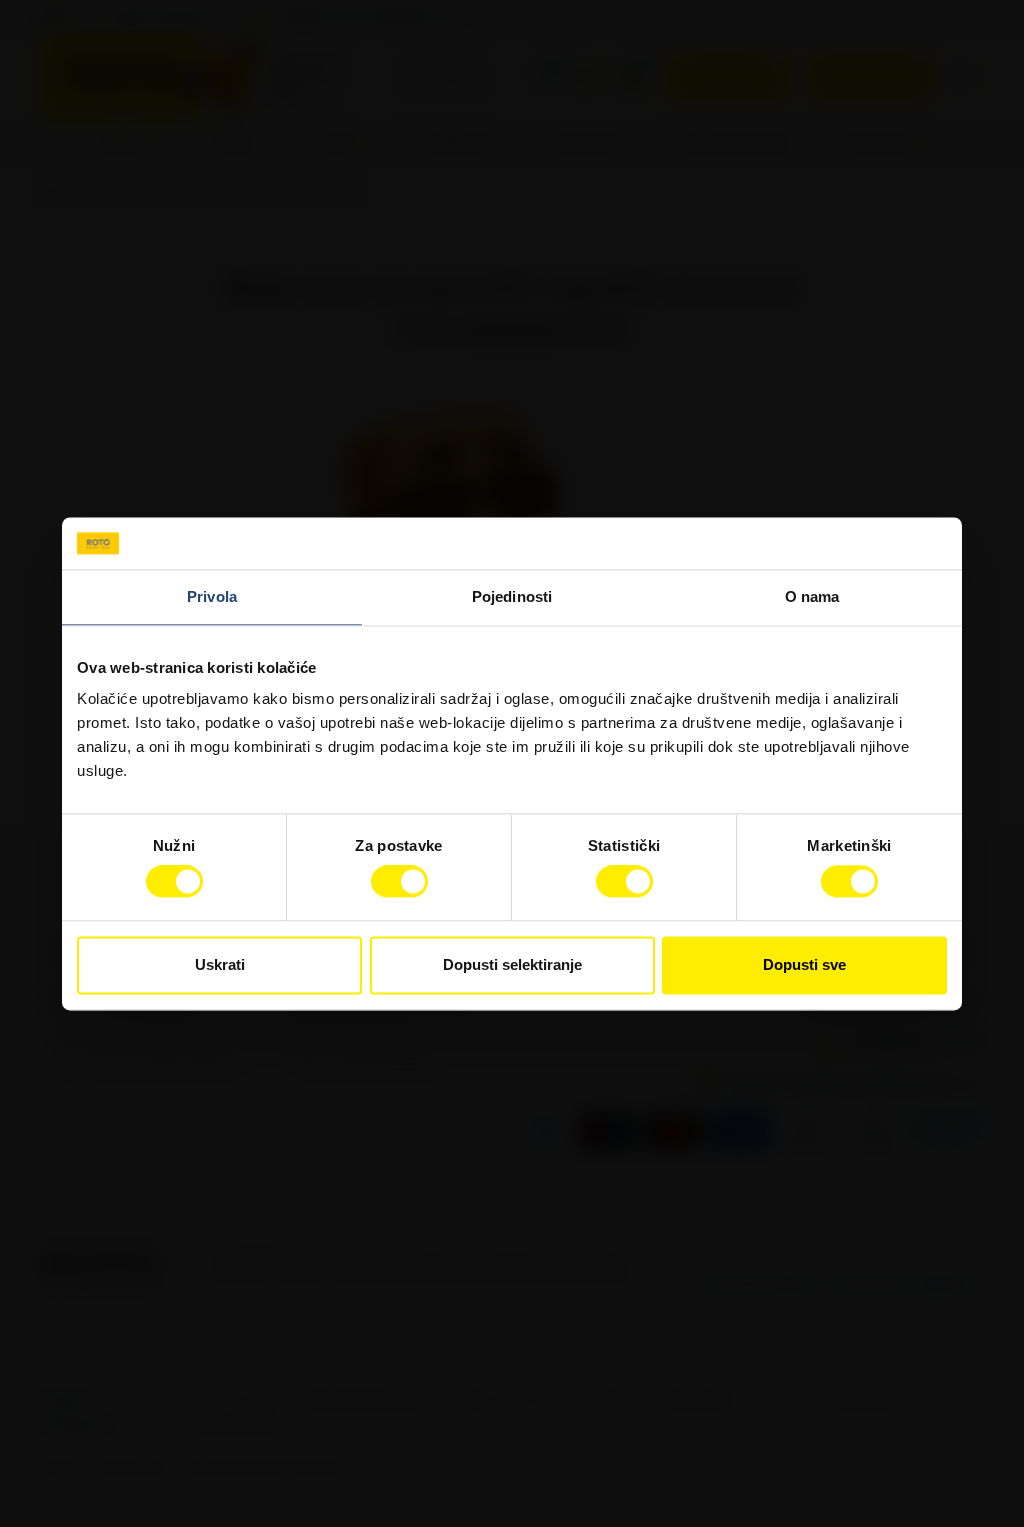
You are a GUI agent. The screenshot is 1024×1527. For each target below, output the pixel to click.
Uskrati (220, 964)
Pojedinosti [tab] (512, 596)
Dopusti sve (804, 964)
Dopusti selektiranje (512, 964)
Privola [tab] (212, 596)
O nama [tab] (812, 596)
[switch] (399, 882)
